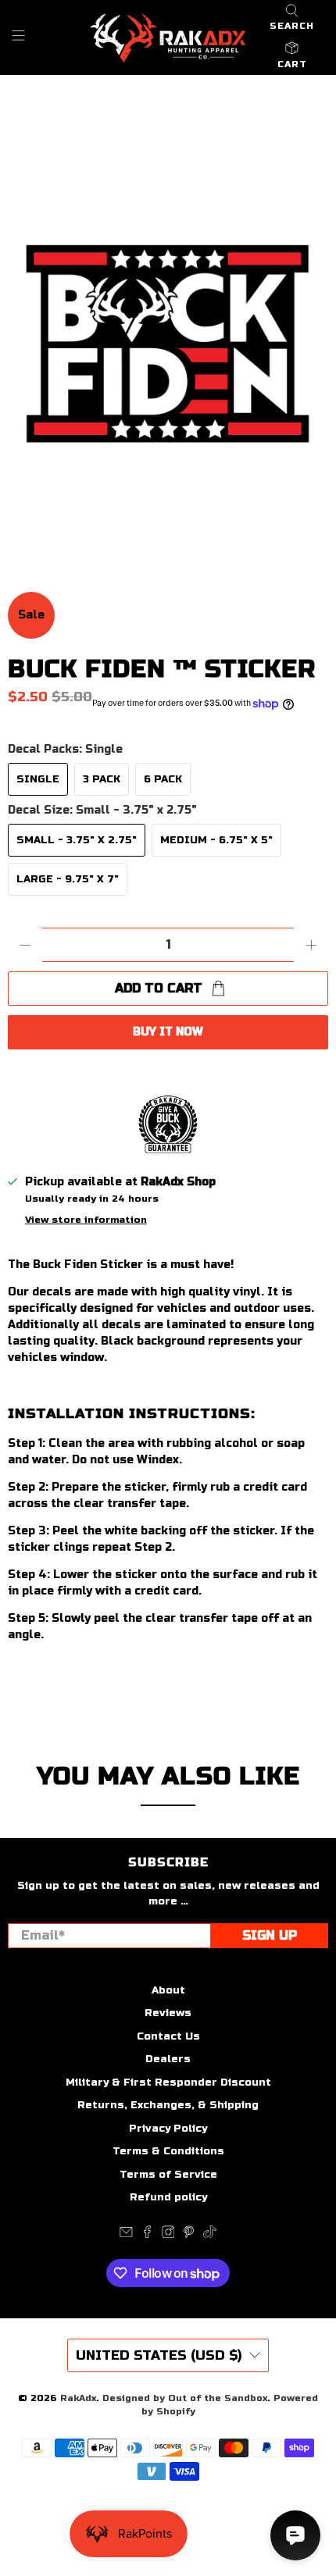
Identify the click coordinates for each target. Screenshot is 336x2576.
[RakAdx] (168, 38)
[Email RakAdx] (126, 2235)
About (168, 1990)
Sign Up (270, 1935)
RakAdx (78, 2398)
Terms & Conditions (168, 2151)
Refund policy (168, 2197)
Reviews (168, 2013)
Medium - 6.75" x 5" (216, 840)
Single (38, 779)
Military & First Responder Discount (168, 2083)
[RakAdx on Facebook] (147, 2235)
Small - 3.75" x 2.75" (77, 840)
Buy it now (168, 1032)
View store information (86, 1220)
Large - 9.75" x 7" (68, 879)
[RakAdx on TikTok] (210, 2235)
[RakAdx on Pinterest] (189, 2235)
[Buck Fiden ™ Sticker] (168, 333)
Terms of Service (168, 2175)
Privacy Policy (168, 2129)
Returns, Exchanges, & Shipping (168, 2105)
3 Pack (102, 779)
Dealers (168, 2059)
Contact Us (168, 2036)
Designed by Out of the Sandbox (185, 2398)
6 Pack (163, 779)
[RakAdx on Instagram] (168, 2235)
